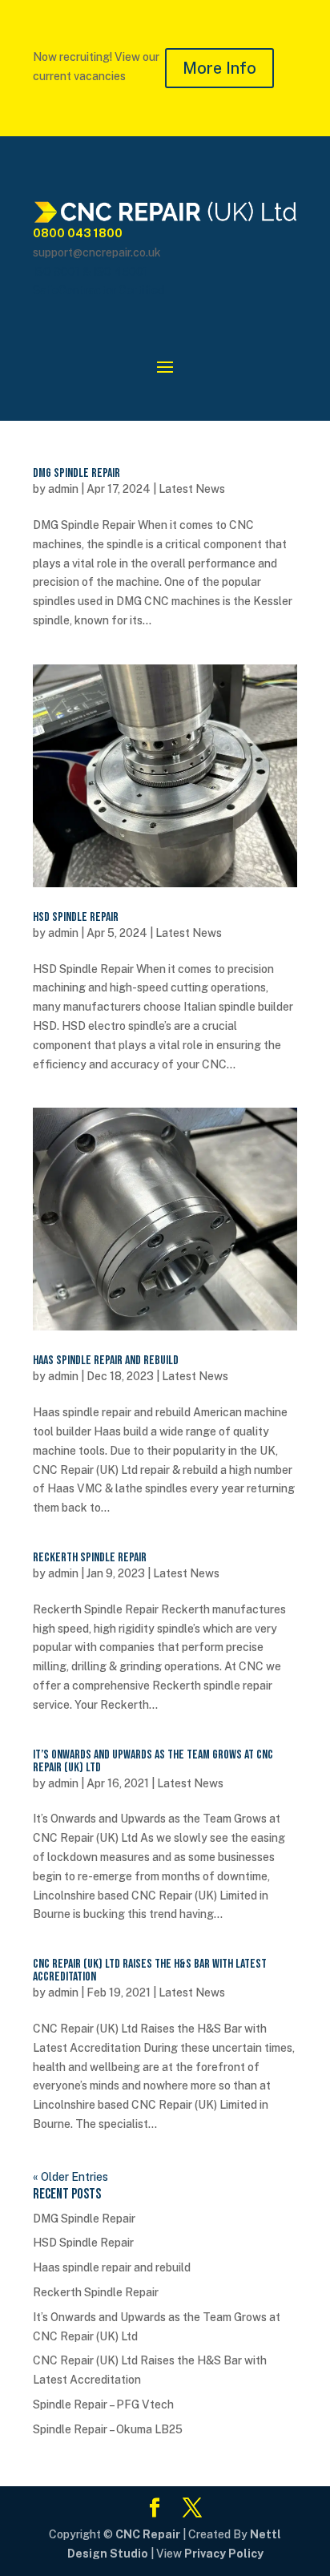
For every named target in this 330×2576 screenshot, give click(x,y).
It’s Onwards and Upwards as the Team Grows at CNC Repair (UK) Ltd (153, 1761)
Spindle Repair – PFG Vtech (103, 2404)
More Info (219, 68)
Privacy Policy (223, 2554)
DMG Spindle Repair (76, 473)
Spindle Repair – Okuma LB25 (108, 2429)
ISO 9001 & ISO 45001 (91, 272)
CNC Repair (148, 2534)
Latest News (192, 489)
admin (63, 489)
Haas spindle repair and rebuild (106, 1361)
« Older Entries (70, 2177)
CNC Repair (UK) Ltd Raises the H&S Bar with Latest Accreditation (150, 1970)
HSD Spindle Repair (76, 917)
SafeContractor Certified (99, 290)
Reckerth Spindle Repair (90, 1558)
